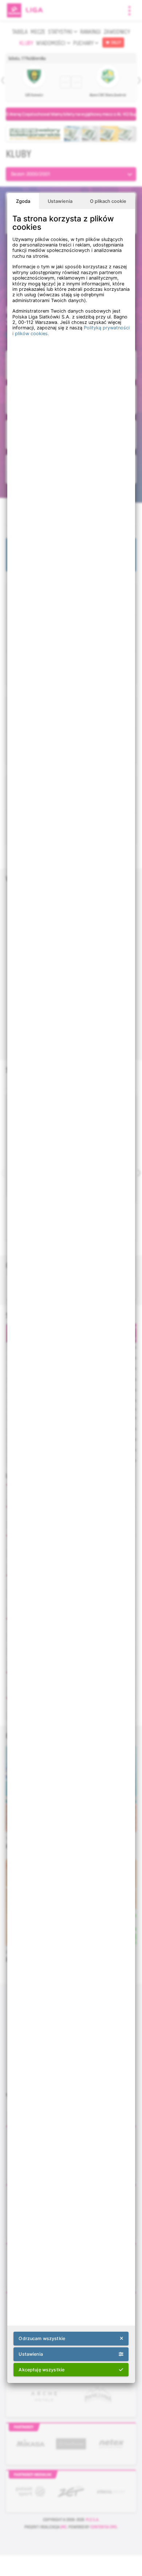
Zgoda (23, 201)
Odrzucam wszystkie (42, 2338)
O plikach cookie (108, 201)
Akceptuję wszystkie (42, 2370)
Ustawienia (60, 201)
